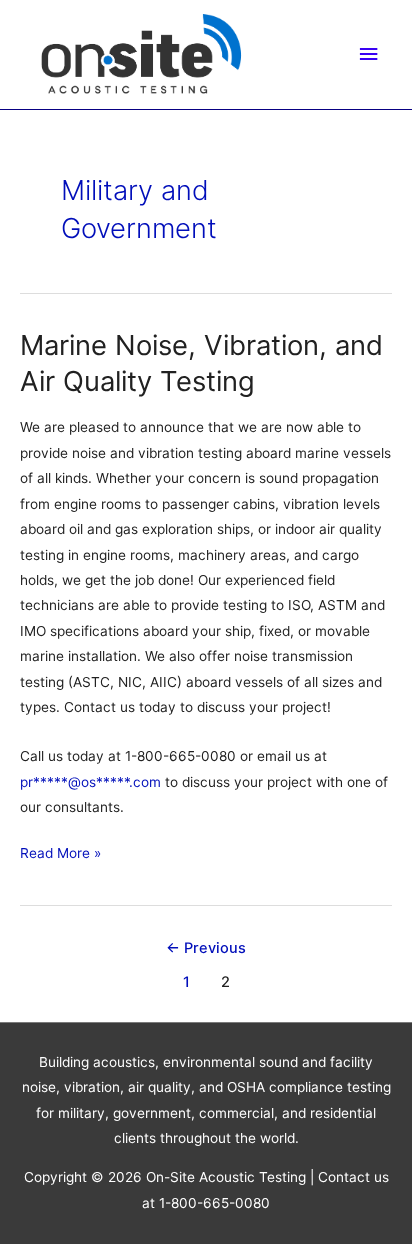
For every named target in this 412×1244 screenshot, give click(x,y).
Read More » (60, 855)
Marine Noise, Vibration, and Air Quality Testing (201, 363)
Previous (206, 948)
